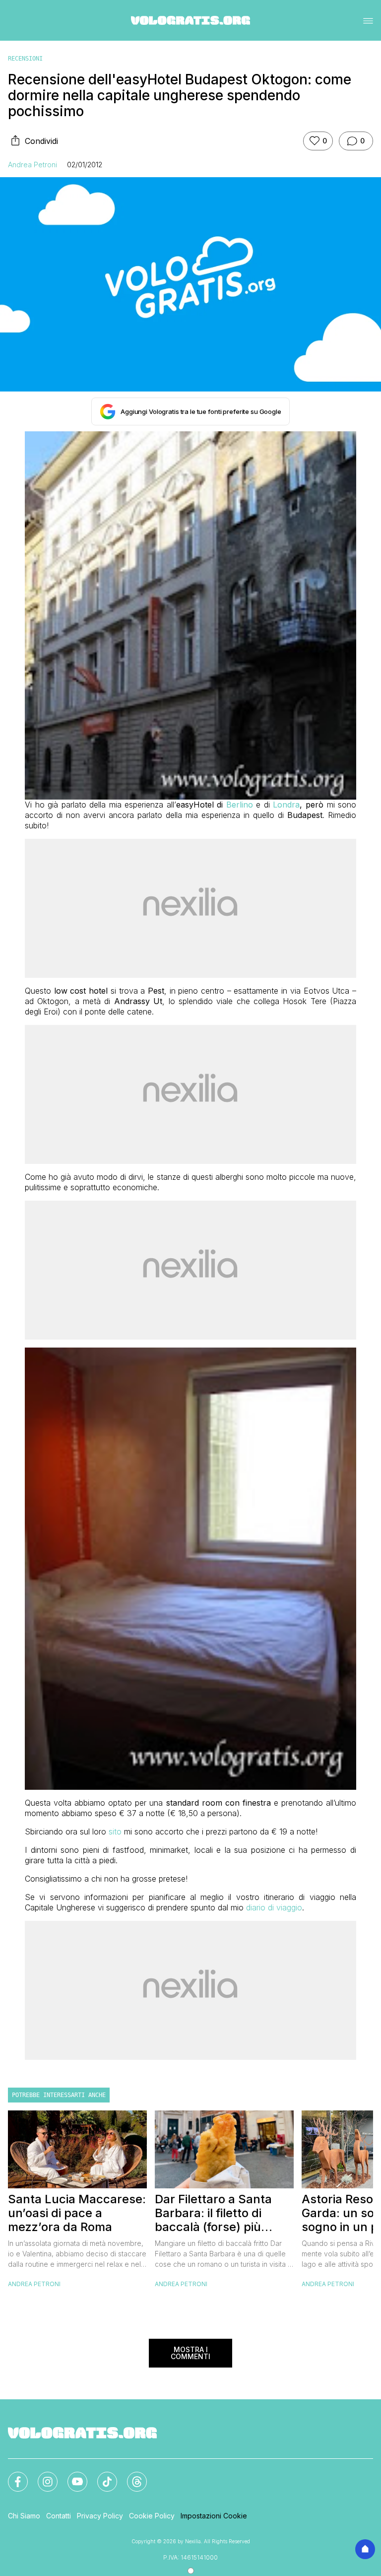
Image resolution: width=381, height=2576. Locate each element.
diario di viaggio (274, 1907)
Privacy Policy (100, 2516)
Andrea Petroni (32, 165)
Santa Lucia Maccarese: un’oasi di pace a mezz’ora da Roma (77, 2213)
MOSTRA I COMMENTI (190, 2353)
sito (115, 1831)
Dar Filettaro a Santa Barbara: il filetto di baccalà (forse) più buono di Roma (213, 2213)
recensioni (25, 59)
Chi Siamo (24, 2516)
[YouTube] (71, 2476)
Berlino (240, 805)
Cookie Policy (152, 2516)
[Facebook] (12, 2476)
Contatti (59, 2516)
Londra (286, 805)
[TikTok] (101, 2476)
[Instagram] (42, 2476)
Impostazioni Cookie (214, 2516)
